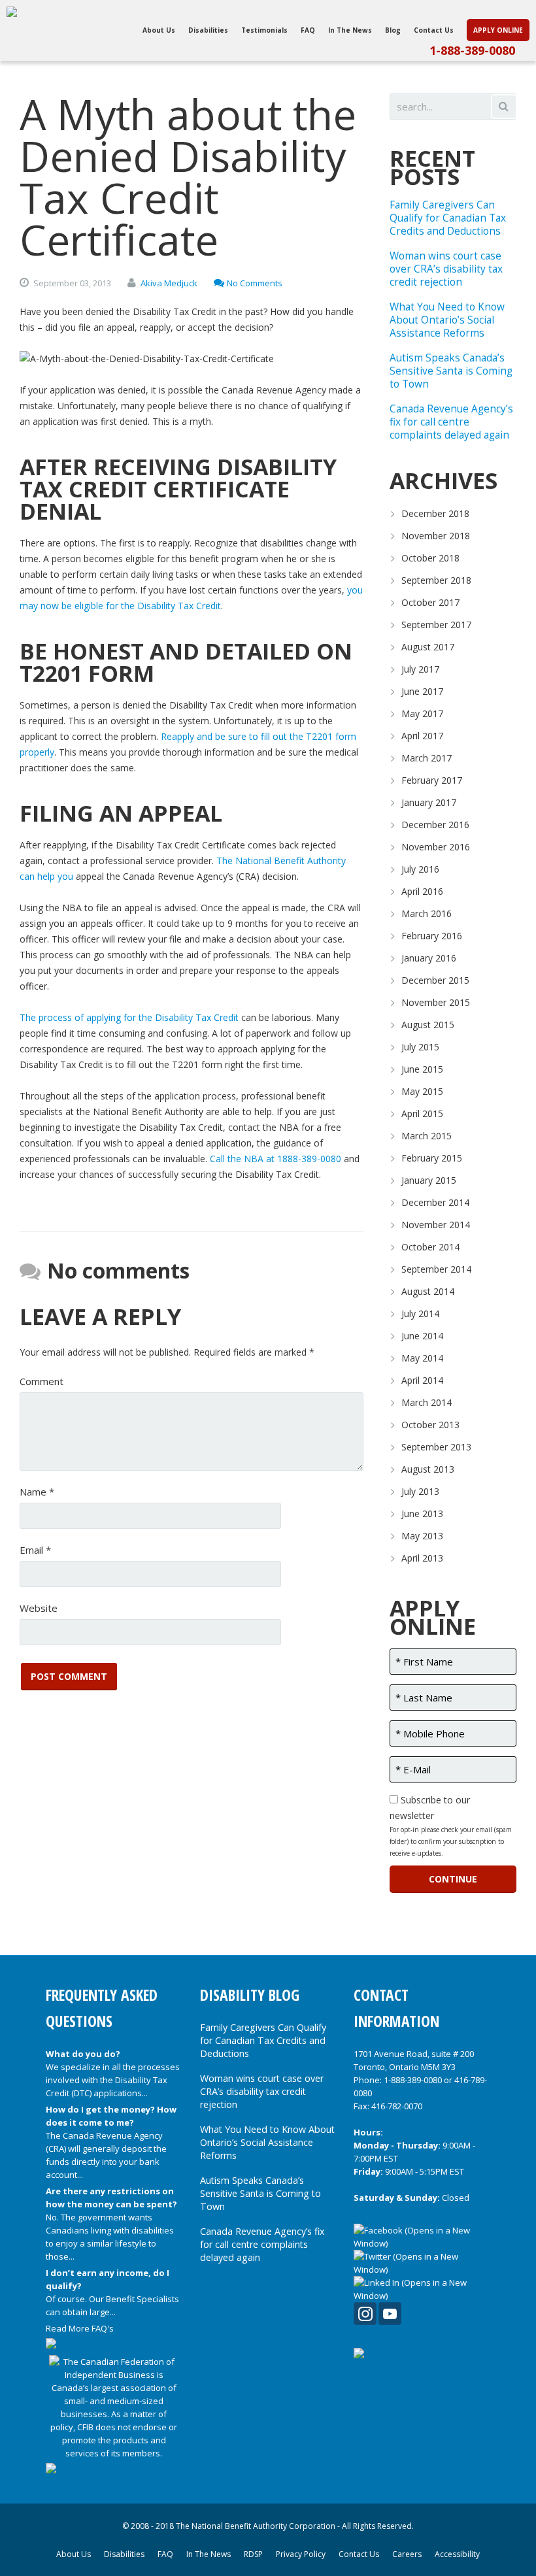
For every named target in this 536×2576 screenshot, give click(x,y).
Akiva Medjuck (169, 283)
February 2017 (432, 780)
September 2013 (436, 1447)
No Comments (255, 283)
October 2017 (430, 602)
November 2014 (436, 1225)
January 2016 (429, 958)
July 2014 (420, 1313)
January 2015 (429, 1180)
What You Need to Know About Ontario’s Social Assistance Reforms (447, 320)
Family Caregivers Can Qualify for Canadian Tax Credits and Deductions (448, 218)
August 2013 (428, 1469)
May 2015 (422, 1091)
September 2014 (436, 1269)
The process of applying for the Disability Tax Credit (130, 1017)
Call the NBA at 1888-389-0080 (276, 1159)
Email (35, 1550)
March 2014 (427, 1402)
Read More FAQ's (80, 2328)
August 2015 (428, 1025)
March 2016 (427, 913)
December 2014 (435, 1202)
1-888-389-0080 (472, 50)
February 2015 (432, 1158)
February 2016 (432, 936)
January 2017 (429, 802)
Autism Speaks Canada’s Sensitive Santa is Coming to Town (451, 371)
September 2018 (436, 580)
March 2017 (427, 758)
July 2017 (420, 669)
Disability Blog (250, 1995)
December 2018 (435, 513)
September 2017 (436, 625)
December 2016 (435, 825)
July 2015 (420, 1047)
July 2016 (420, 869)
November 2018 (436, 536)
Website (39, 1608)
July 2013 (420, 1491)
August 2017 (428, 647)
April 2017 (422, 736)
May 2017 (422, 713)
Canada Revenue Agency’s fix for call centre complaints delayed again (451, 422)
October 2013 (430, 1425)
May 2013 (422, 1536)
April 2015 (422, 1113)
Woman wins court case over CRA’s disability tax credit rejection (446, 269)
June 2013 (422, 1514)
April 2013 (422, 1558)
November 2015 (436, 1002)
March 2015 (427, 1136)
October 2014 (430, 1247)
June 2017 (422, 691)
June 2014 (422, 1336)
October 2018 (430, 558)
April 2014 (422, 1380)
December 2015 (435, 980)
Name (37, 1492)
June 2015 (422, 1069)
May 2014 (422, 1358)
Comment (42, 1381)
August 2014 (428, 1291)
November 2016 (436, 847)
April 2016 (422, 891)
